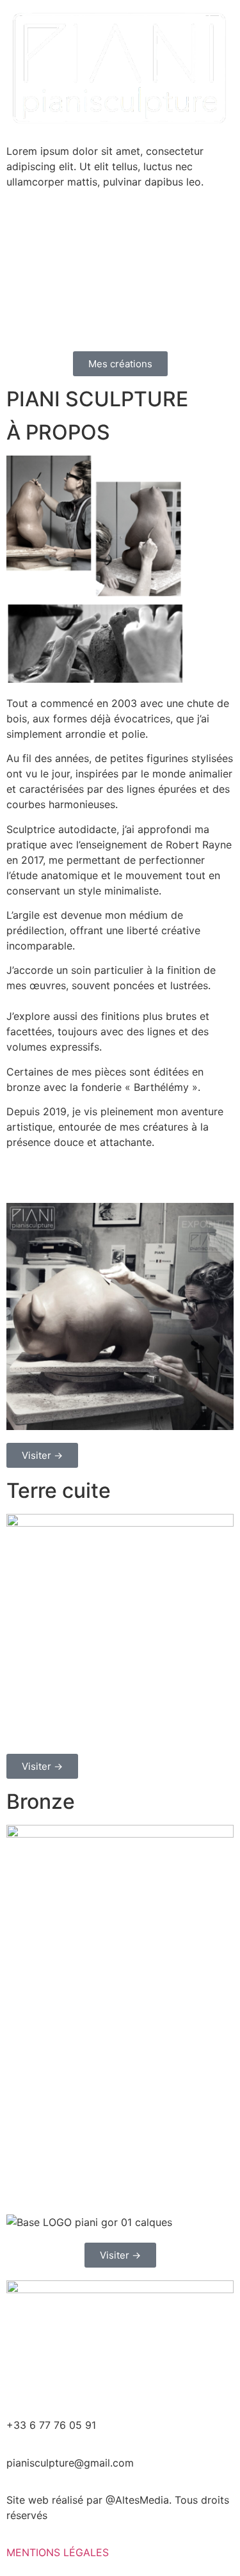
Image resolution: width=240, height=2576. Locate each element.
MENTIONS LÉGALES (58, 2552)
